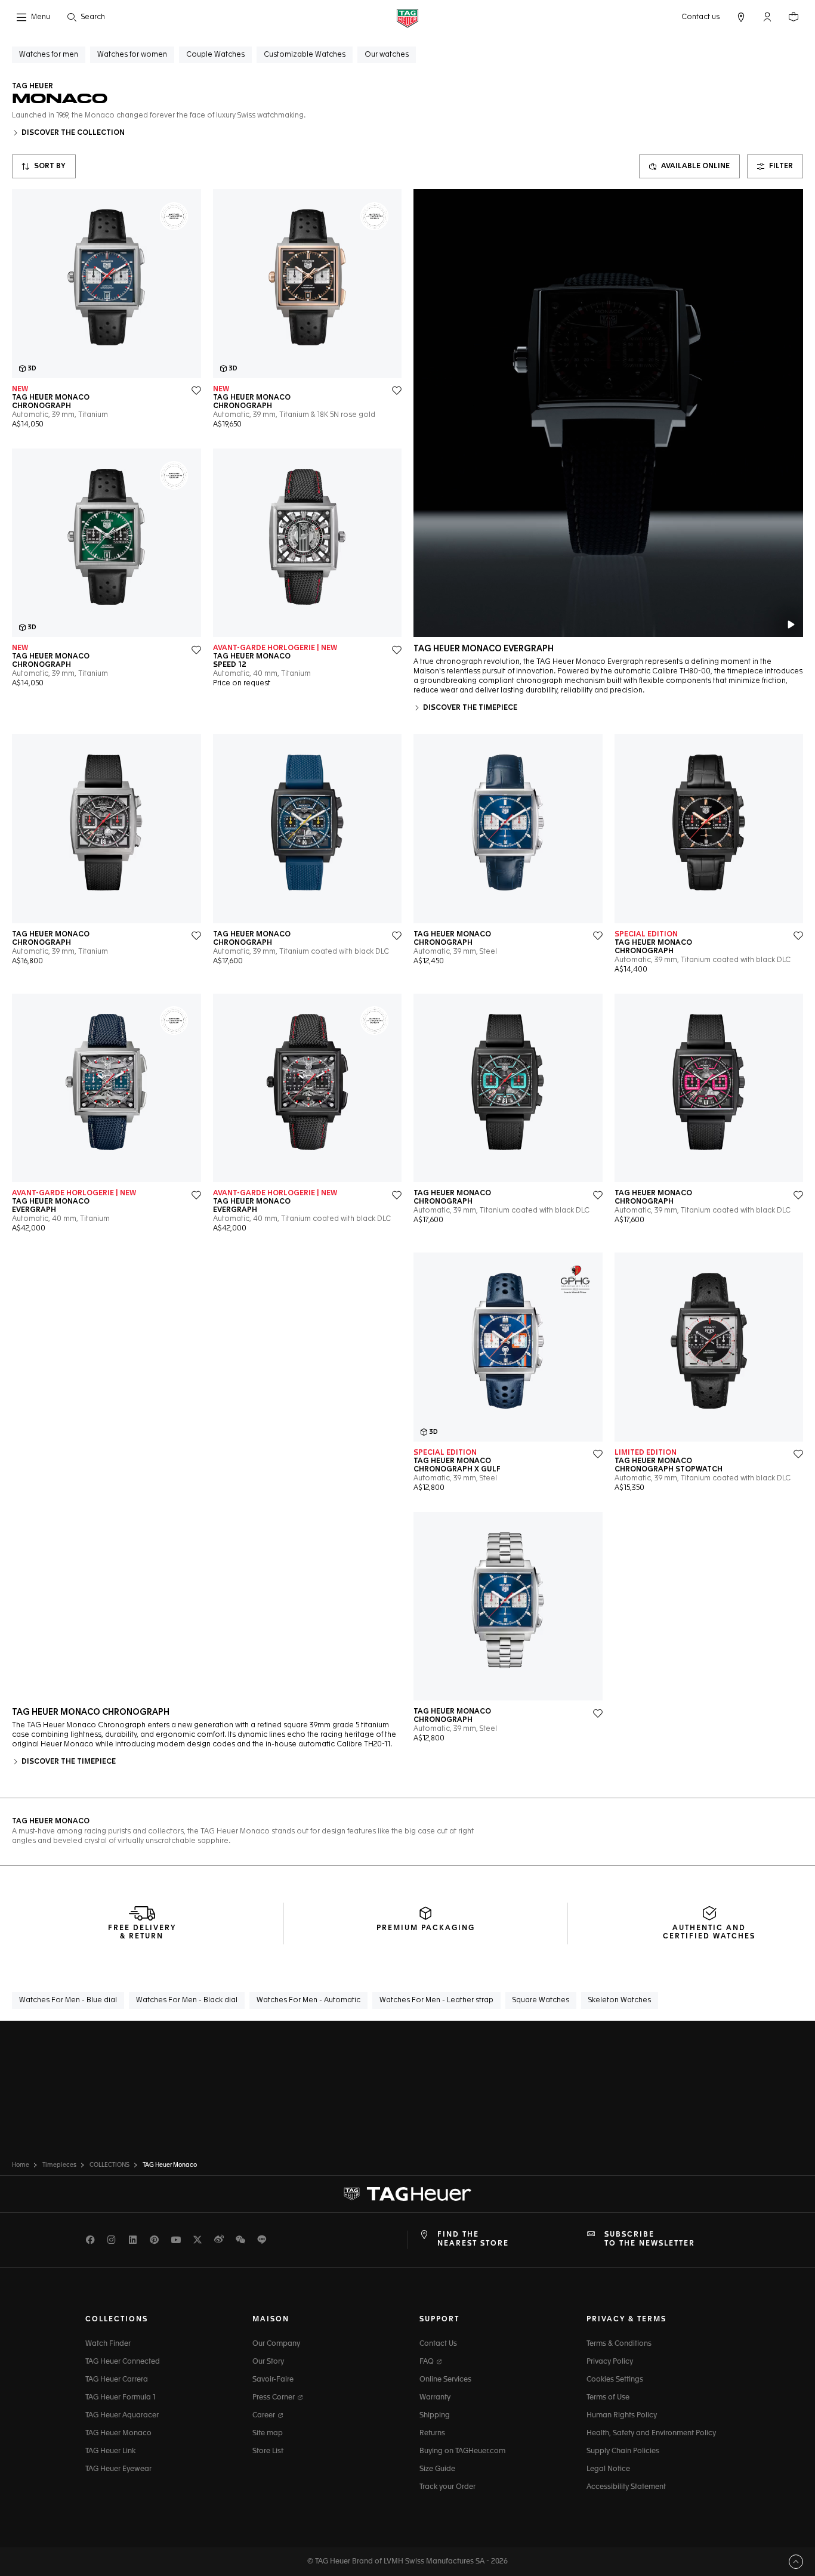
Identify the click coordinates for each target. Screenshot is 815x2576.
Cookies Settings (615, 2380)
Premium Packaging (426, 1928)
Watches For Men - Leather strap (436, 2000)
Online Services (445, 2380)
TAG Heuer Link (110, 2451)
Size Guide (437, 2469)
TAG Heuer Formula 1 (121, 2398)
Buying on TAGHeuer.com (462, 2451)
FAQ (427, 2362)
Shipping (435, 2416)
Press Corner (274, 2398)
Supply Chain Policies (623, 2451)
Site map (268, 2433)
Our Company (276, 2344)
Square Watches (541, 2000)
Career (265, 2416)
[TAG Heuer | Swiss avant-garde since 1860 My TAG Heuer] (407, 2194)
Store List (268, 2451)
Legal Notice (608, 2469)
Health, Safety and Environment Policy (651, 2433)
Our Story (268, 2362)
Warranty (435, 2398)
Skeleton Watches (620, 2000)
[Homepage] (407, 18)
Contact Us (438, 2344)
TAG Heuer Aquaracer (122, 2416)
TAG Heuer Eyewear (118, 2469)
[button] (767, 17)
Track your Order (447, 2487)
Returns (432, 2433)
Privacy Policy (610, 2362)
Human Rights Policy (622, 2416)
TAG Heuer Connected (123, 2362)
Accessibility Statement (626, 2487)
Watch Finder (108, 2344)
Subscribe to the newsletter (650, 2239)
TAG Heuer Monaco (118, 2433)
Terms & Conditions (619, 2344)
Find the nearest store (473, 2239)
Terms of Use (608, 2398)
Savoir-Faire (273, 2380)
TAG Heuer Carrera (117, 2380)
